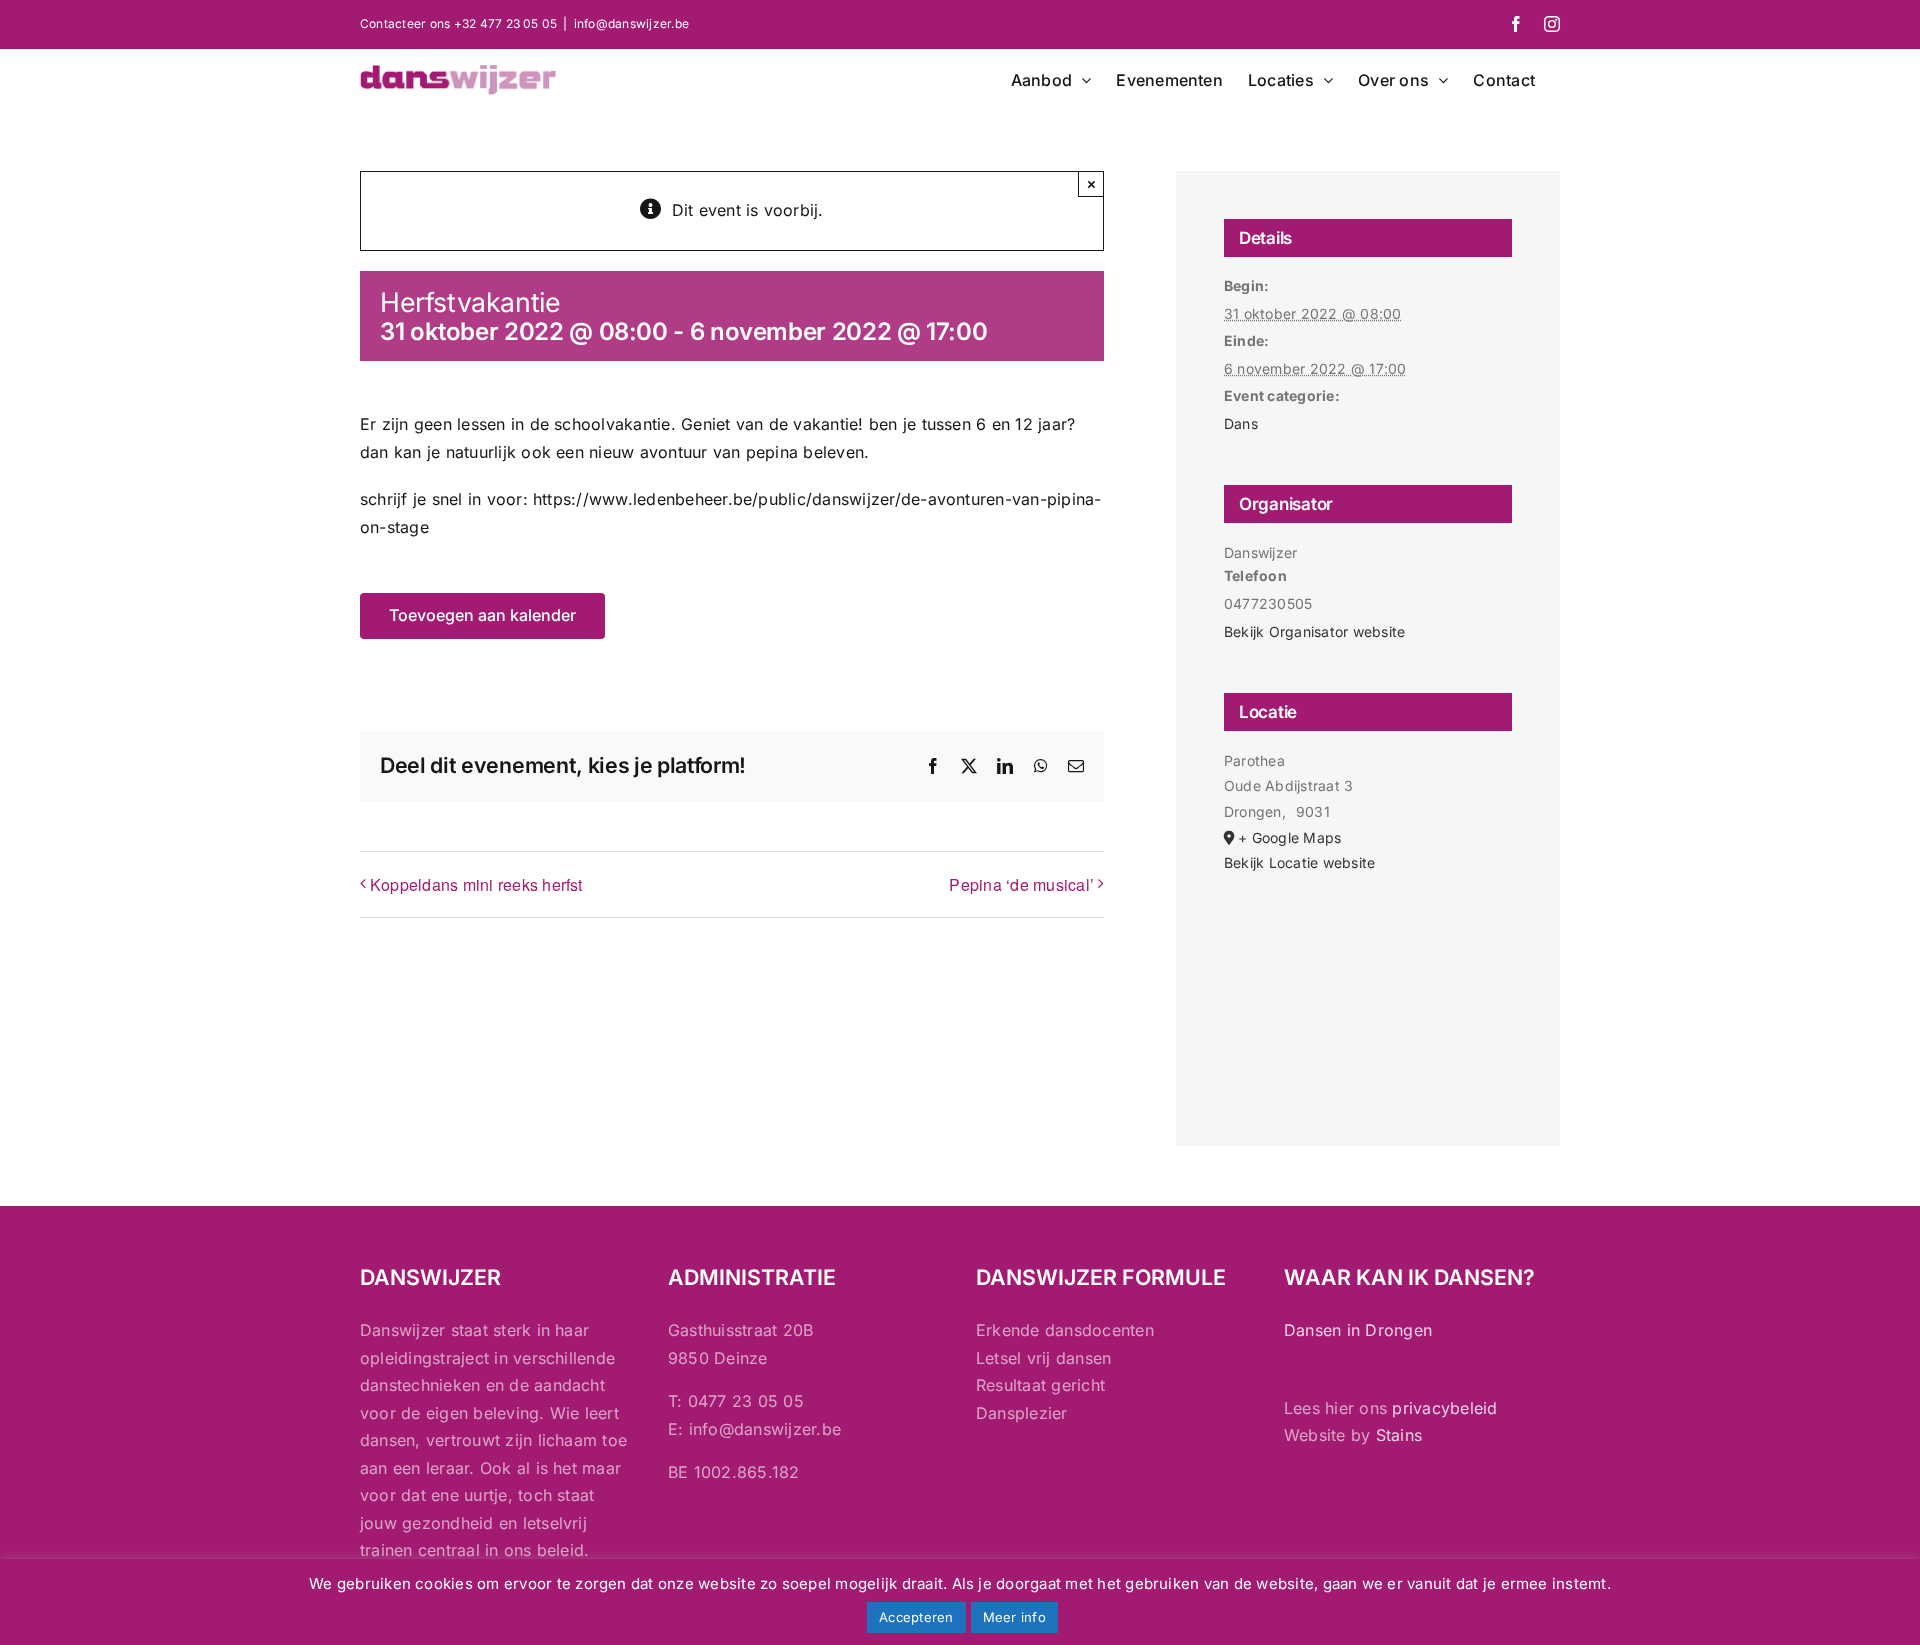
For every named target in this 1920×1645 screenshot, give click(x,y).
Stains (1399, 1435)
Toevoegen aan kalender (482, 615)
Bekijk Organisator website (1314, 631)
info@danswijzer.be (631, 23)
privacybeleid (1444, 1408)
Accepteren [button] (916, 1617)
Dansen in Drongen (1358, 1330)
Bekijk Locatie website (1299, 862)
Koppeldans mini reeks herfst (476, 884)
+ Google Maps (1289, 837)
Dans (1241, 423)
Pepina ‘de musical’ (1021, 884)
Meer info (1014, 1617)
